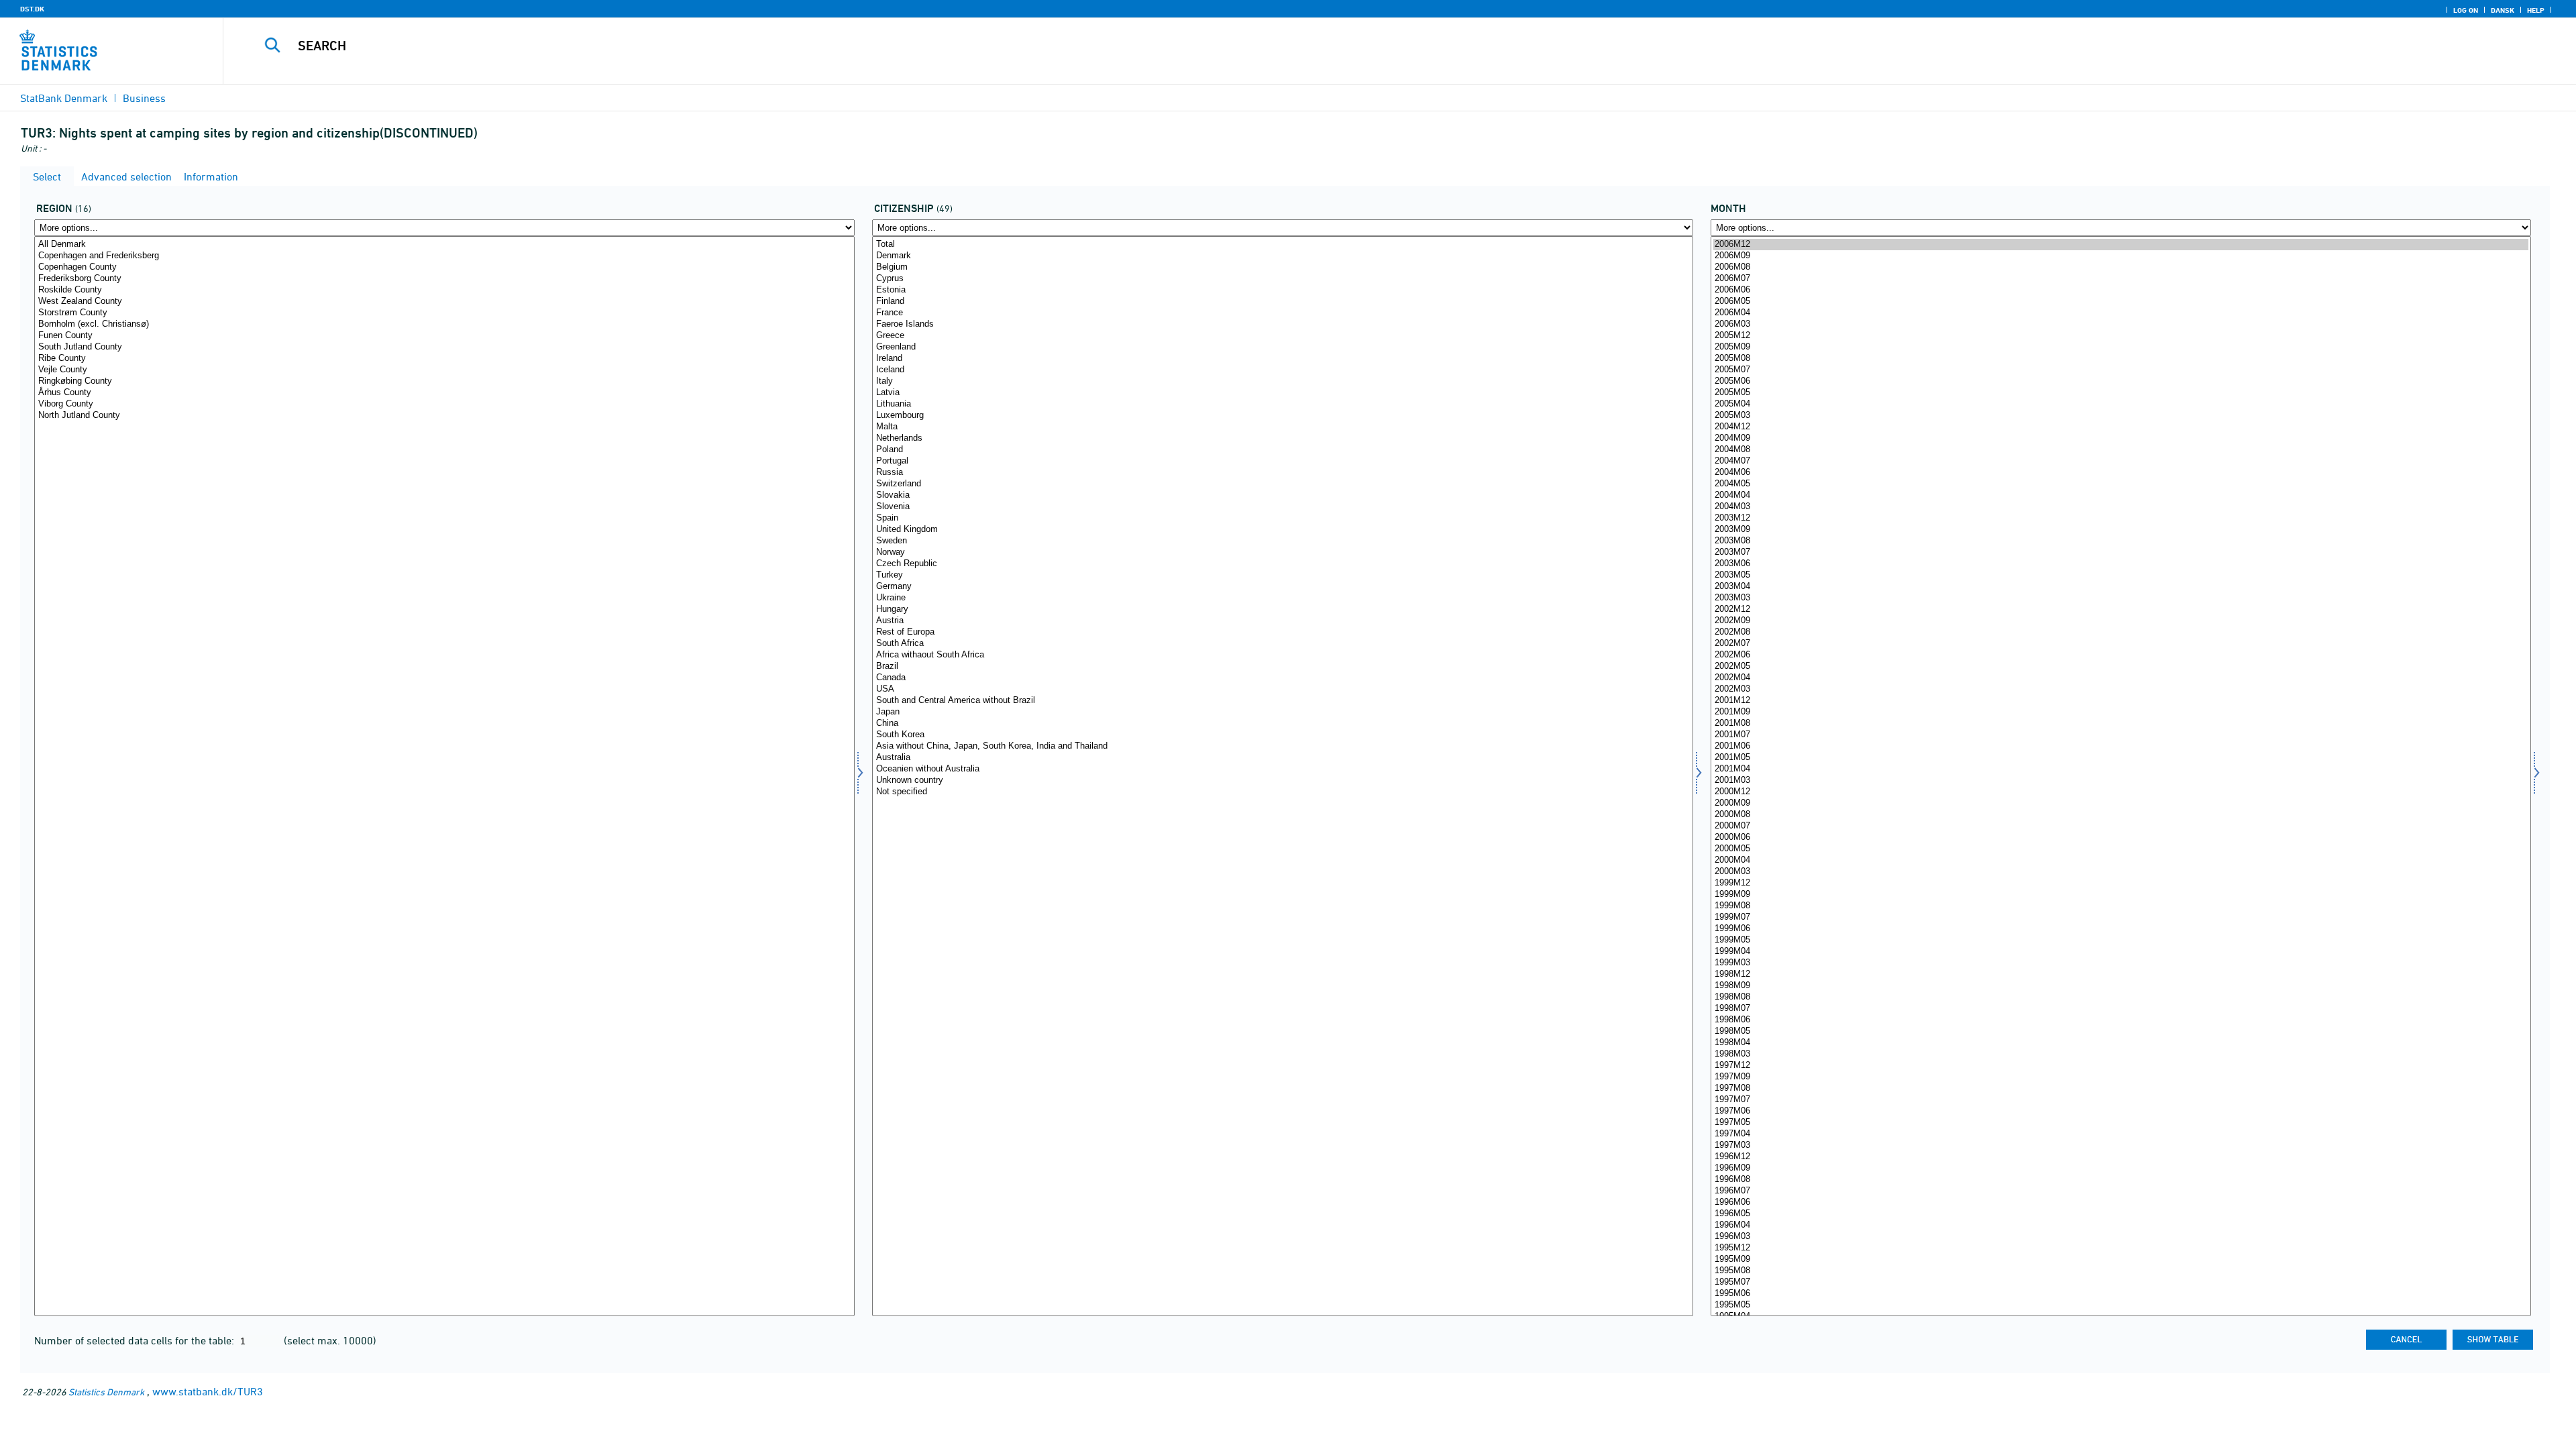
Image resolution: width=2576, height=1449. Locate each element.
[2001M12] (2121, 701)
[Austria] (1282, 621)
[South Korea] (1282, 735)
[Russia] (1282, 473)
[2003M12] (2121, 518)
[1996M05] (2121, 1214)
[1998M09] (2121, 986)
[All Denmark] (444, 245)
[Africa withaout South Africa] (1282, 655)
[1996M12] (2121, 1157)
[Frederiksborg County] (444, 279)
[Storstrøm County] (444, 313)
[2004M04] (2121, 495)
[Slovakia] (1282, 495)
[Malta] (1282, 427)
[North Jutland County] (444, 416)
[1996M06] (2121, 1202)
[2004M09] (2121, 438)
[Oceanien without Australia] (1282, 769)
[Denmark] (1282, 256)
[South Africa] (1282, 644)
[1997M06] (2121, 1111)
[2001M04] (2121, 769)
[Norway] (1282, 552)
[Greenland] (1282, 347)
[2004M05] (2121, 484)
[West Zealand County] (444, 302)
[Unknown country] (1282, 781)
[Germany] (1282, 587)
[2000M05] (2121, 849)
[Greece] (1282, 336)
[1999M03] (2121, 963)
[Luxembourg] (1282, 416)
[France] (1282, 313)
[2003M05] (2121, 575)
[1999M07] (2121, 917)
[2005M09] (2121, 347)
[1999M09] (2121, 895)
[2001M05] (2121, 758)
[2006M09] (2121, 256)
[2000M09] (2121, 803)
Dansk (2503, 10)
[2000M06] (2121, 838)
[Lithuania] (1282, 404)
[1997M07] (2121, 1100)
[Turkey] (1282, 575)
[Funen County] (444, 336)
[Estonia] (1282, 290)
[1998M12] (2121, 974)
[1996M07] (2121, 1191)
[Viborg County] (444, 404)
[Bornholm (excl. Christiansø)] (444, 324)
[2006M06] (2121, 290)
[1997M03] (2121, 1145)
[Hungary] (1282, 609)
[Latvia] (1282, 393)
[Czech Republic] (1282, 564)
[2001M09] (2121, 712)
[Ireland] (1282, 359)
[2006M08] (2121, 267)
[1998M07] (2121, 1009)
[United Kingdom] (1282, 530)
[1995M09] (2121, 1259)
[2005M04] (2121, 404)
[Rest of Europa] (1282, 632)
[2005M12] (2121, 336)
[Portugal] (1282, 461)
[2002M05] (2121, 666)
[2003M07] (2121, 552)
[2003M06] (2121, 564)
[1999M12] (2121, 883)
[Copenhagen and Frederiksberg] (444, 256)
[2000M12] (2121, 792)
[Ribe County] (444, 359)
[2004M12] (2121, 427)
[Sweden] (1282, 541)
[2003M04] (2121, 587)
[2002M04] (2121, 678)
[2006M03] (2121, 324)
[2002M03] (2121, 689)
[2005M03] (2121, 416)
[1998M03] (2121, 1054)
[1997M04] (2121, 1134)
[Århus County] (444, 393)
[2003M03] (2121, 598)
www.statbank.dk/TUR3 (208, 1391)
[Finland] (1282, 302)
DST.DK (32, 9)
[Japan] (1282, 712)
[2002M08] (2121, 632)
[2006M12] (2121, 245)
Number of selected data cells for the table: (136, 1340)
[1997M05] (2121, 1123)
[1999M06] (2121, 929)
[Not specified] (1282, 792)
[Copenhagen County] (444, 267)
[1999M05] (2121, 940)
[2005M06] (2121, 381)
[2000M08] (2121, 815)
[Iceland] (1282, 370)
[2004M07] (2121, 461)
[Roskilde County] (444, 290)
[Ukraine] (1282, 598)
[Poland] (1282, 450)
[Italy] (1282, 381)
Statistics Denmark (106, 1392)
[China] (1282, 723)
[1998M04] (2121, 1043)
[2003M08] (2121, 541)
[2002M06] (2121, 655)
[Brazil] (1282, 666)
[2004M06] (2121, 473)
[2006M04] (2121, 313)
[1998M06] (2121, 1020)
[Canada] (1282, 678)
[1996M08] (2121, 1180)
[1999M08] (2121, 906)
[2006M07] (2121, 279)
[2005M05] (2121, 393)
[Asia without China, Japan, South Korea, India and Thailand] (1282, 746)
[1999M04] (2121, 952)
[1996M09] (2121, 1168)
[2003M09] (2121, 530)
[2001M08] (2121, 723)
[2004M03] (2121, 507)
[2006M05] (2121, 302)
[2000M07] (2121, 826)
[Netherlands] (1282, 438)
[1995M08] (2121, 1271)
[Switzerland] (1282, 484)
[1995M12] (2121, 1248)
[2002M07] (2121, 644)
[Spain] (1282, 518)
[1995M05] (2121, 1305)
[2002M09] (2121, 621)
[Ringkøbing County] (444, 381)
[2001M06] (2121, 746)
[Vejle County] (444, 370)
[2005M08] (2121, 359)
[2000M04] (2121, 860)
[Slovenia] (1282, 507)
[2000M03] (2121, 872)
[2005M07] (2121, 370)
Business (144, 98)
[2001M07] (2121, 735)
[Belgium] (1282, 267)
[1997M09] (2121, 1077)
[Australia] (1282, 758)
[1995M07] (2121, 1282)
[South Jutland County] (444, 347)
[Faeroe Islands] (1282, 324)
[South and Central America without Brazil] (1282, 701)
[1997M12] (2121, 1066)
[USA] (1282, 689)
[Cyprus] (1282, 279)
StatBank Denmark (64, 98)
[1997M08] (2121, 1088)
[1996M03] (2121, 1237)
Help (2536, 10)
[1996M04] (2121, 1225)
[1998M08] (2121, 997)
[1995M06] (2121, 1294)
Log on (2466, 10)
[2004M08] (2121, 450)
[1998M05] (2121, 1031)
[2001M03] (2121, 781)
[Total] (1282, 245)
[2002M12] (2121, 609)
